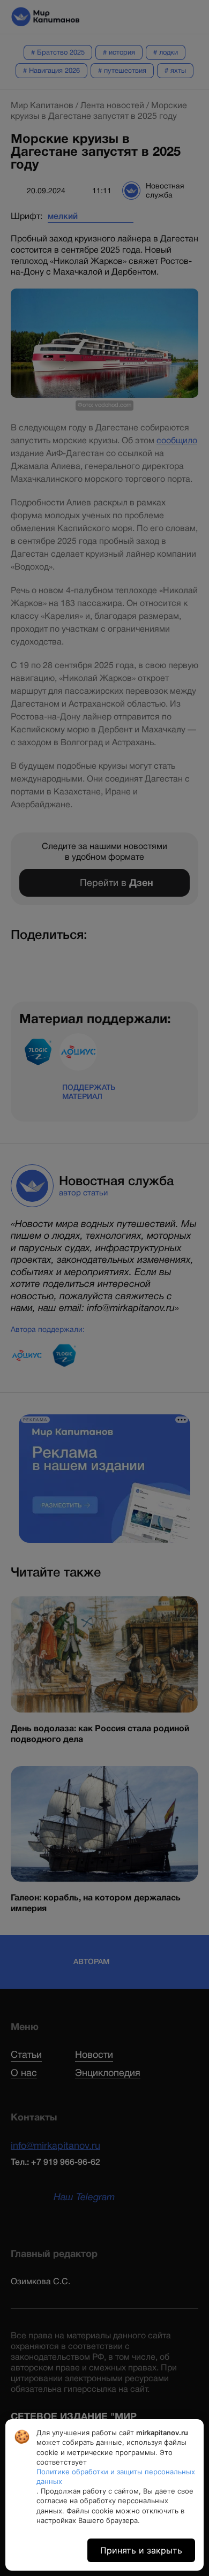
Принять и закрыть (141, 2550)
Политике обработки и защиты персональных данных (116, 2476)
